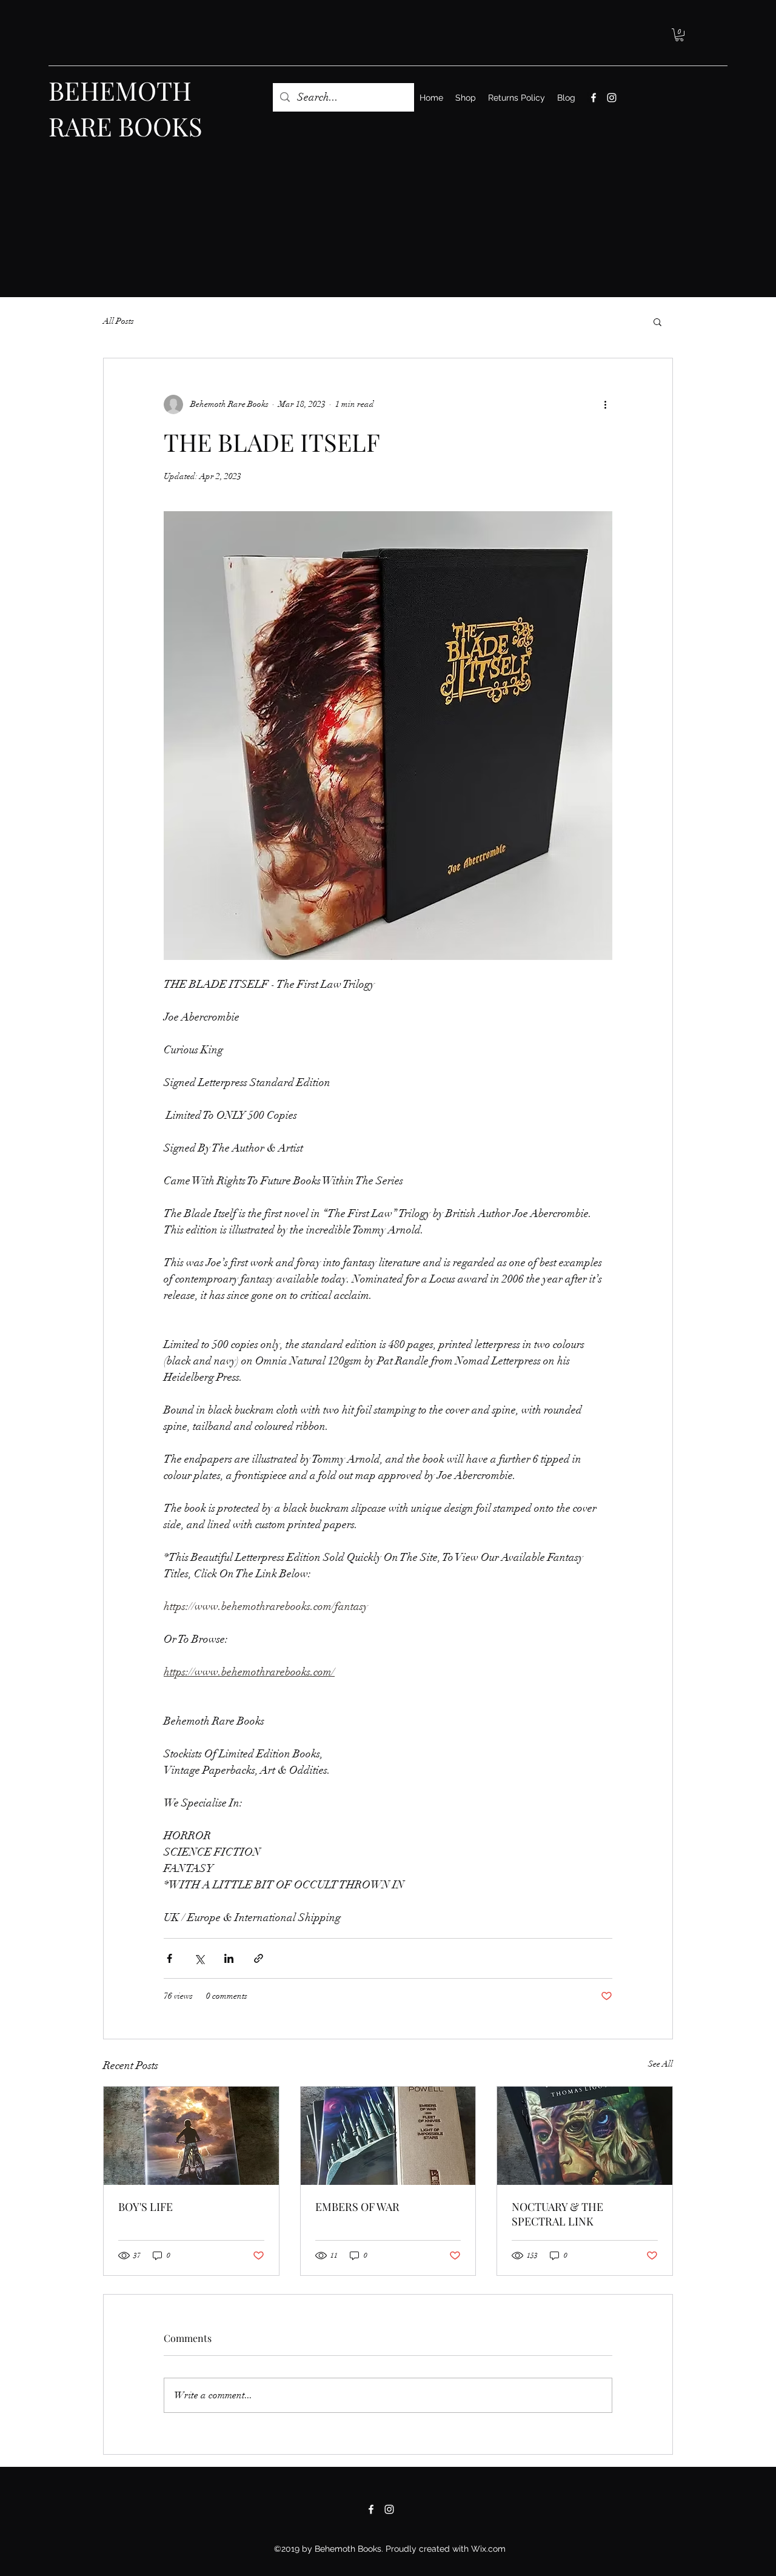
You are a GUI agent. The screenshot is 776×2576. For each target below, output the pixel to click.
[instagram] (612, 98)
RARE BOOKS (125, 126)
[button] (679, 35)
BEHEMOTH (120, 90)
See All (661, 2064)
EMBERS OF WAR (357, 2207)
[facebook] (594, 98)
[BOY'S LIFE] (191, 2136)
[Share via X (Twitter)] (199, 1958)
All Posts (119, 321)
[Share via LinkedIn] (229, 1958)
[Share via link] (259, 1958)
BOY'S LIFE (145, 2207)
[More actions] (605, 404)
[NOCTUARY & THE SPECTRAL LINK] (585, 2136)
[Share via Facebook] (169, 1958)
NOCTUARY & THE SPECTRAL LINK (557, 2214)
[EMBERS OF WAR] (388, 2136)
